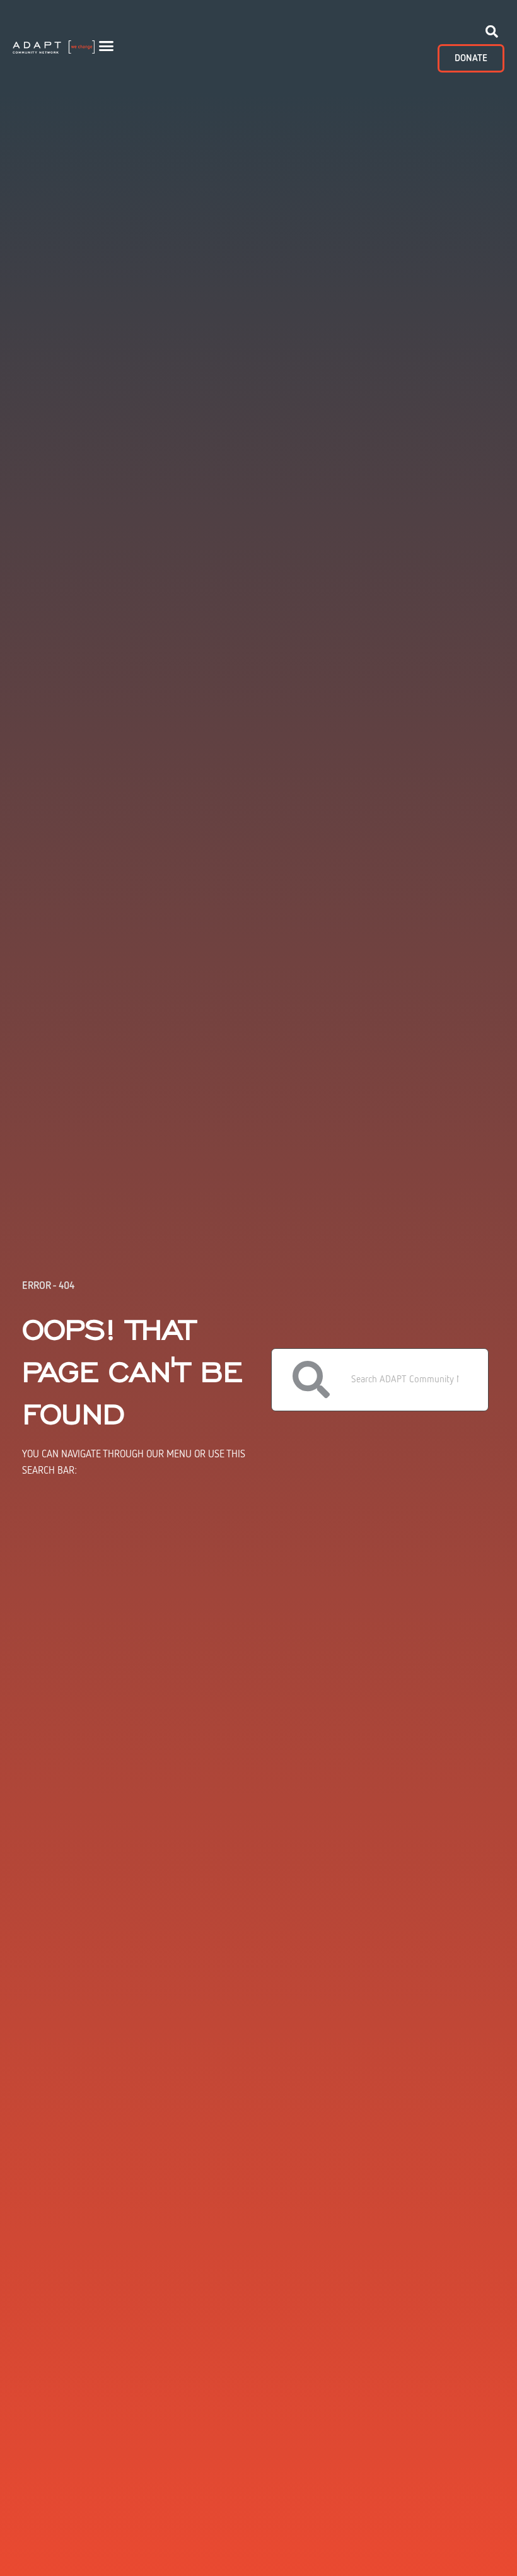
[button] (107, 46)
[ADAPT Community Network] (54, 45)
